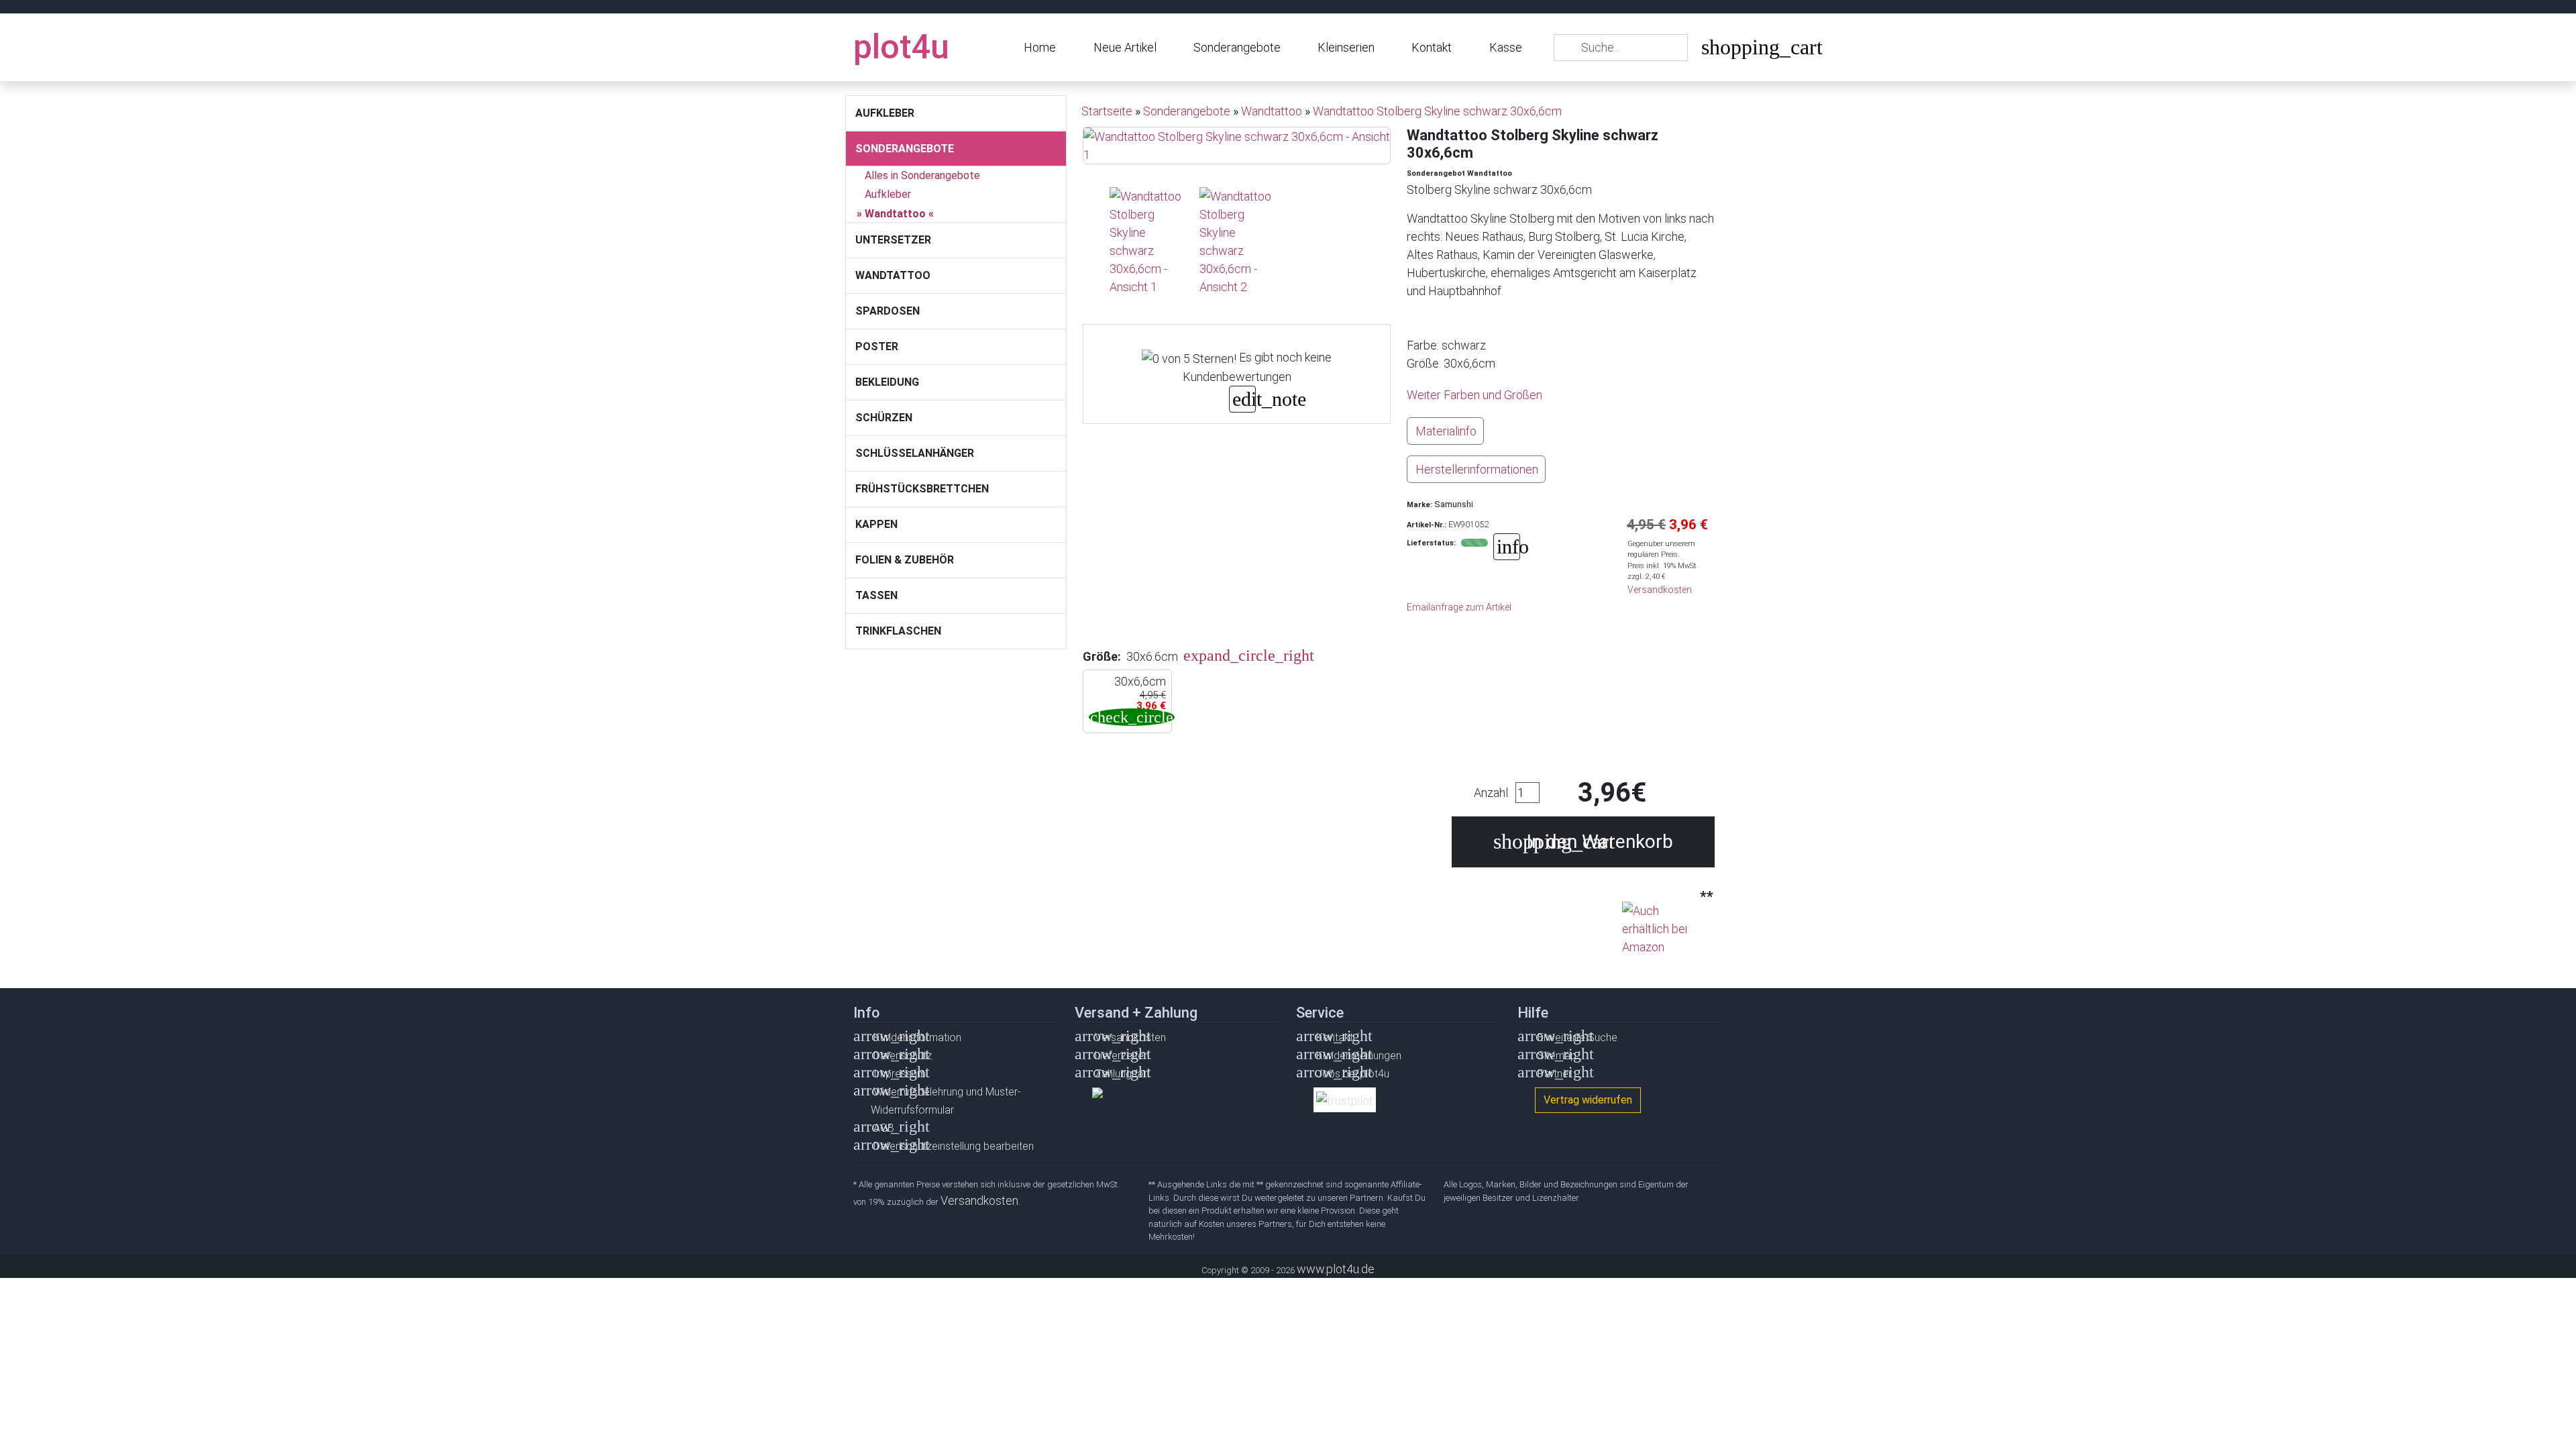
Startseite (1107, 111)
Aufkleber (885, 113)
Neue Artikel (1125, 47)
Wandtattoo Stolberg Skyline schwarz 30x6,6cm (1437, 111)
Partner (1555, 1074)
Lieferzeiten (1122, 1056)
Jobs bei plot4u (1353, 1074)
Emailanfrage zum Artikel (1459, 607)
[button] (1200, 656)
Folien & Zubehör (905, 560)
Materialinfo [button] (1446, 431)
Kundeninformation (917, 1037)
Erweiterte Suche (1577, 1037)
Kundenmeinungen (1359, 1056)
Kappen (876, 524)
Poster (877, 346)
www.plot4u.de (1336, 1269)
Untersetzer (893, 240)
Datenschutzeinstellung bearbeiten (954, 1146)
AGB (884, 1128)
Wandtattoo (895, 214)
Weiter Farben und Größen (1474, 395)
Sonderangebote (1237, 47)
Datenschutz (903, 1056)
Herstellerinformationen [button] (1477, 469)
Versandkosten (1130, 1037)
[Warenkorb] (1711, 50)
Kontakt (1432, 47)
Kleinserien (1346, 47)
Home (1040, 47)
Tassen (876, 595)
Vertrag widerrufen (1588, 1100)
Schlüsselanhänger (915, 453)
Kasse (1506, 47)
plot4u (901, 47)
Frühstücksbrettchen (922, 489)
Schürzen (884, 418)
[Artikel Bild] (1146, 241)
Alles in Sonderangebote (922, 175)
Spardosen (888, 311)
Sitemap (1557, 1056)
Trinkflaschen (898, 631)
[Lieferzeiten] (1507, 548)
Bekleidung (887, 382)
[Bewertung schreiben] (1242, 401)
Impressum (900, 1074)
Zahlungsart (1122, 1074)
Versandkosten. (1661, 590)
